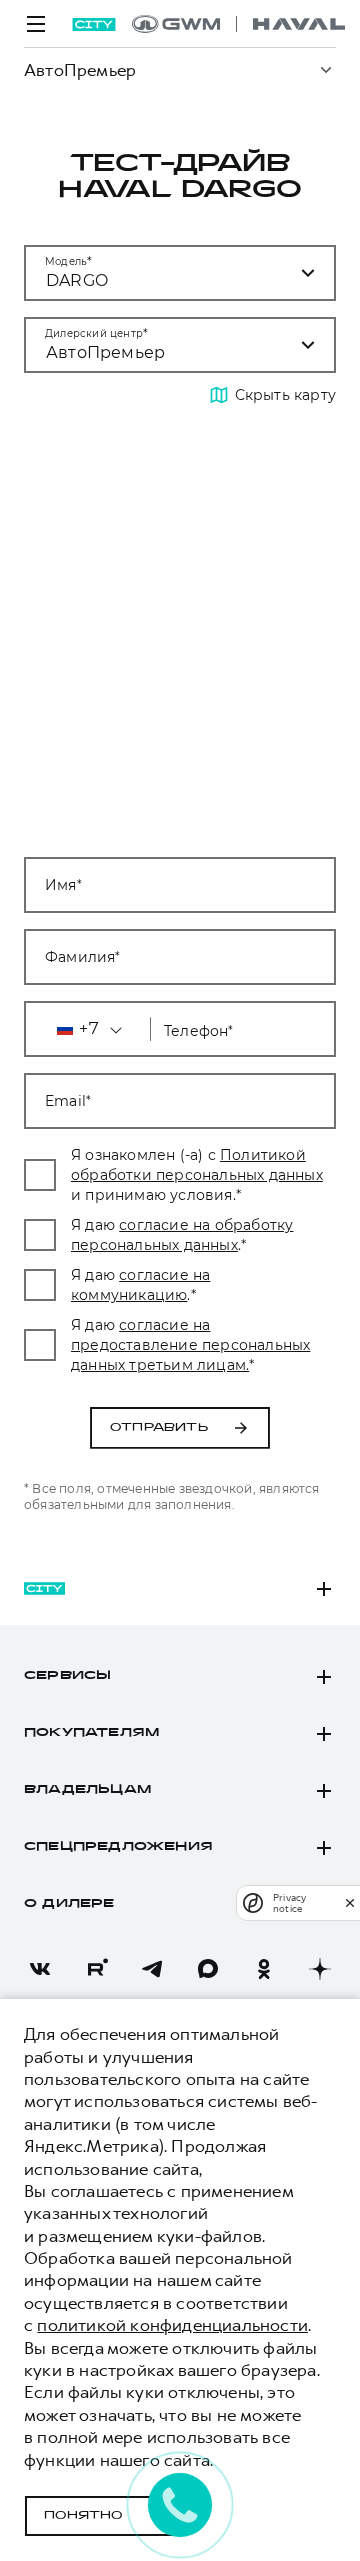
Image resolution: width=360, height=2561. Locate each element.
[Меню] (36, 24)
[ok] (264, 1969)
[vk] (40, 1969)
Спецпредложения (118, 1847)
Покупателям (91, 1733)
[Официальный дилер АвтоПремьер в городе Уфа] (238, 24)
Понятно (83, 2516)
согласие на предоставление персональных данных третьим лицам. (190, 1345)
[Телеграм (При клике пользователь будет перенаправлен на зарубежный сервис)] (152, 1969)
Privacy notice (289, 1903)
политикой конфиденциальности (172, 2325)
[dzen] (320, 1969)
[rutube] (96, 1969)
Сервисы (67, 1676)
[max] (208, 1969)
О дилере (69, 1904)
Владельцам (87, 1790)
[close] (350, 1902)
